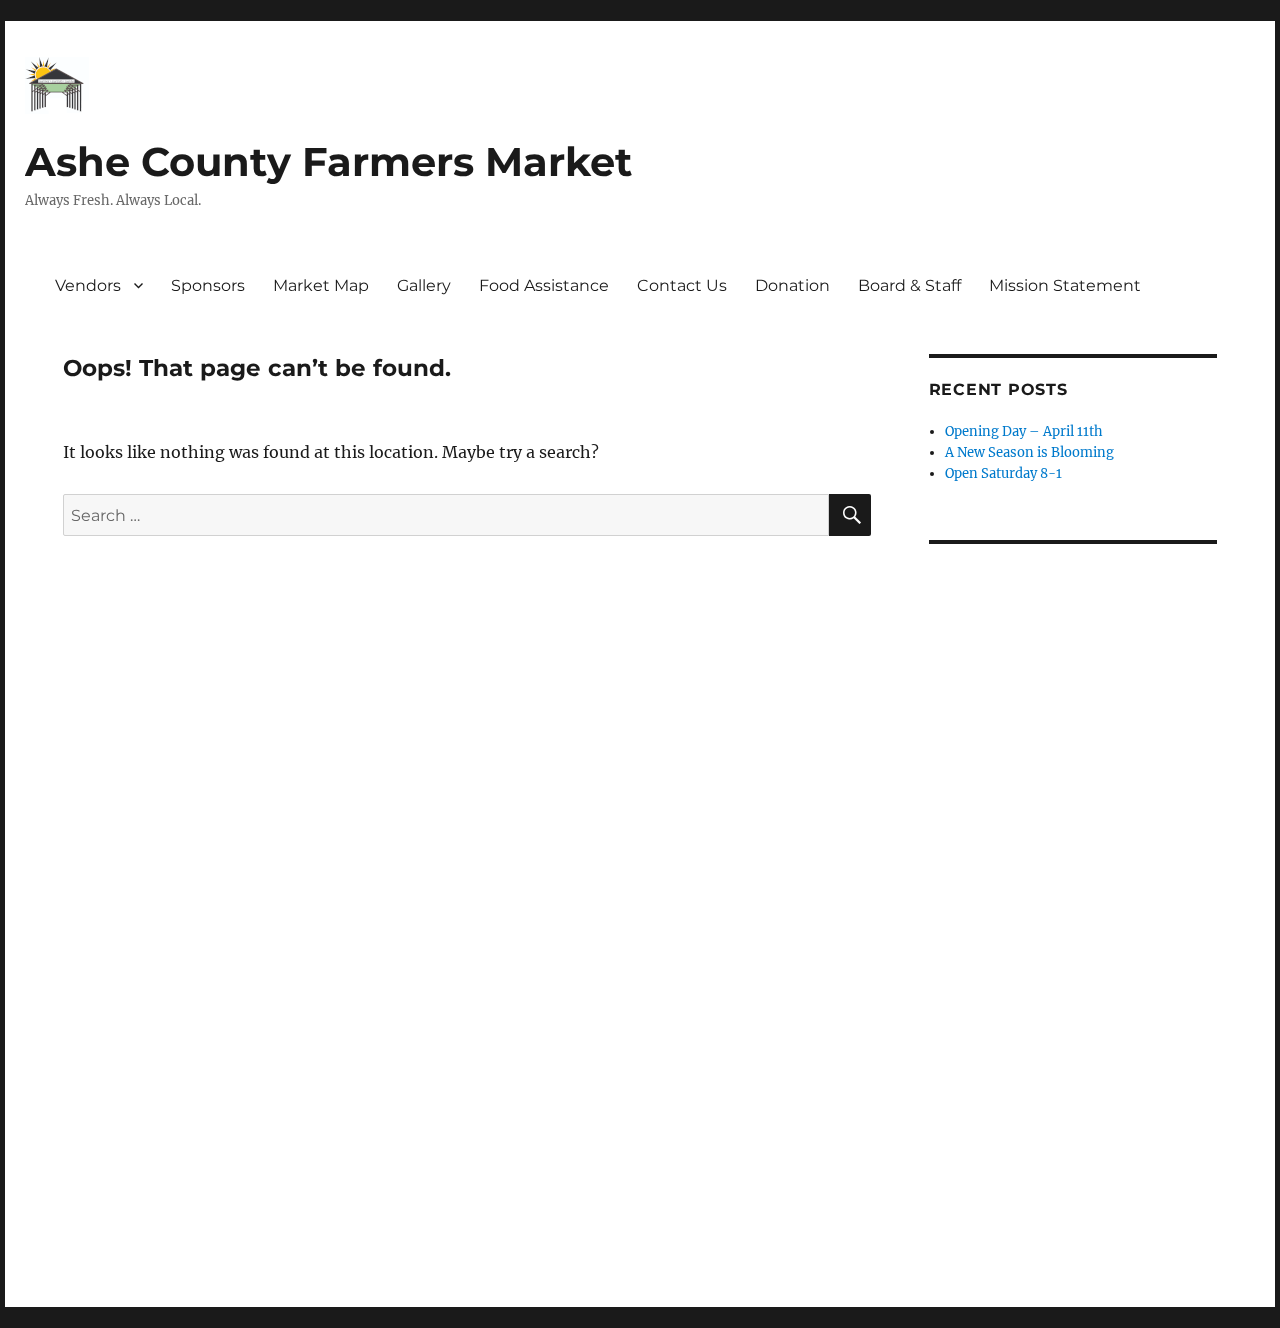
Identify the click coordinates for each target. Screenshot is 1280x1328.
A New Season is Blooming (1029, 452)
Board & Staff (909, 285)
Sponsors (208, 285)
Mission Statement (1065, 285)
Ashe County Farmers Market (328, 161)
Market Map (321, 285)
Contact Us (682, 285)
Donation (792, 285)
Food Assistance (544, 285)
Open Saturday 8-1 (1003, 473)
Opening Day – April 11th (1024, 431)
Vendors (88, 285)
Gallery (424, 285)
